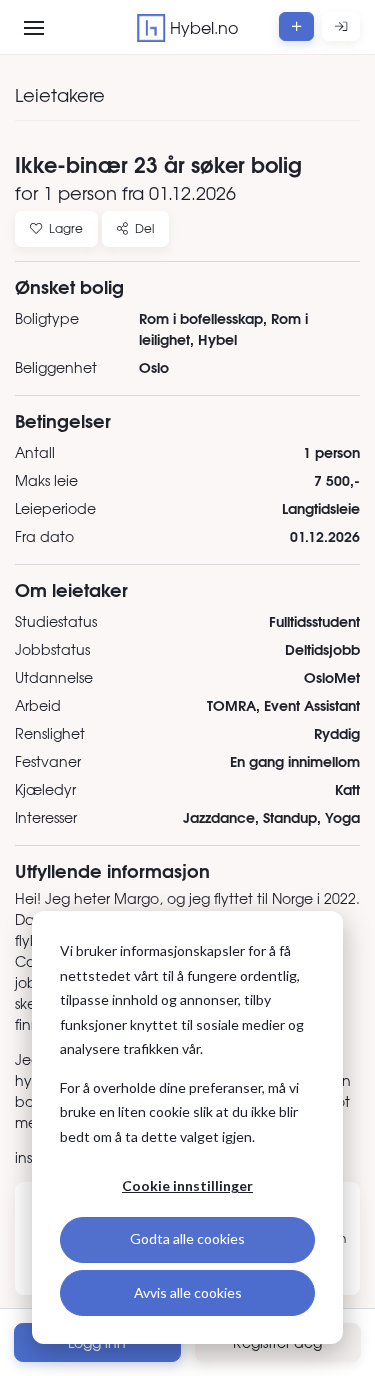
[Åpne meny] (34, 28)
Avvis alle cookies (188, 1292)
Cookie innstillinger (187, 1185)
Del (144, 228)
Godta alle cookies (187, 1238)
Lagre (66, 228)
